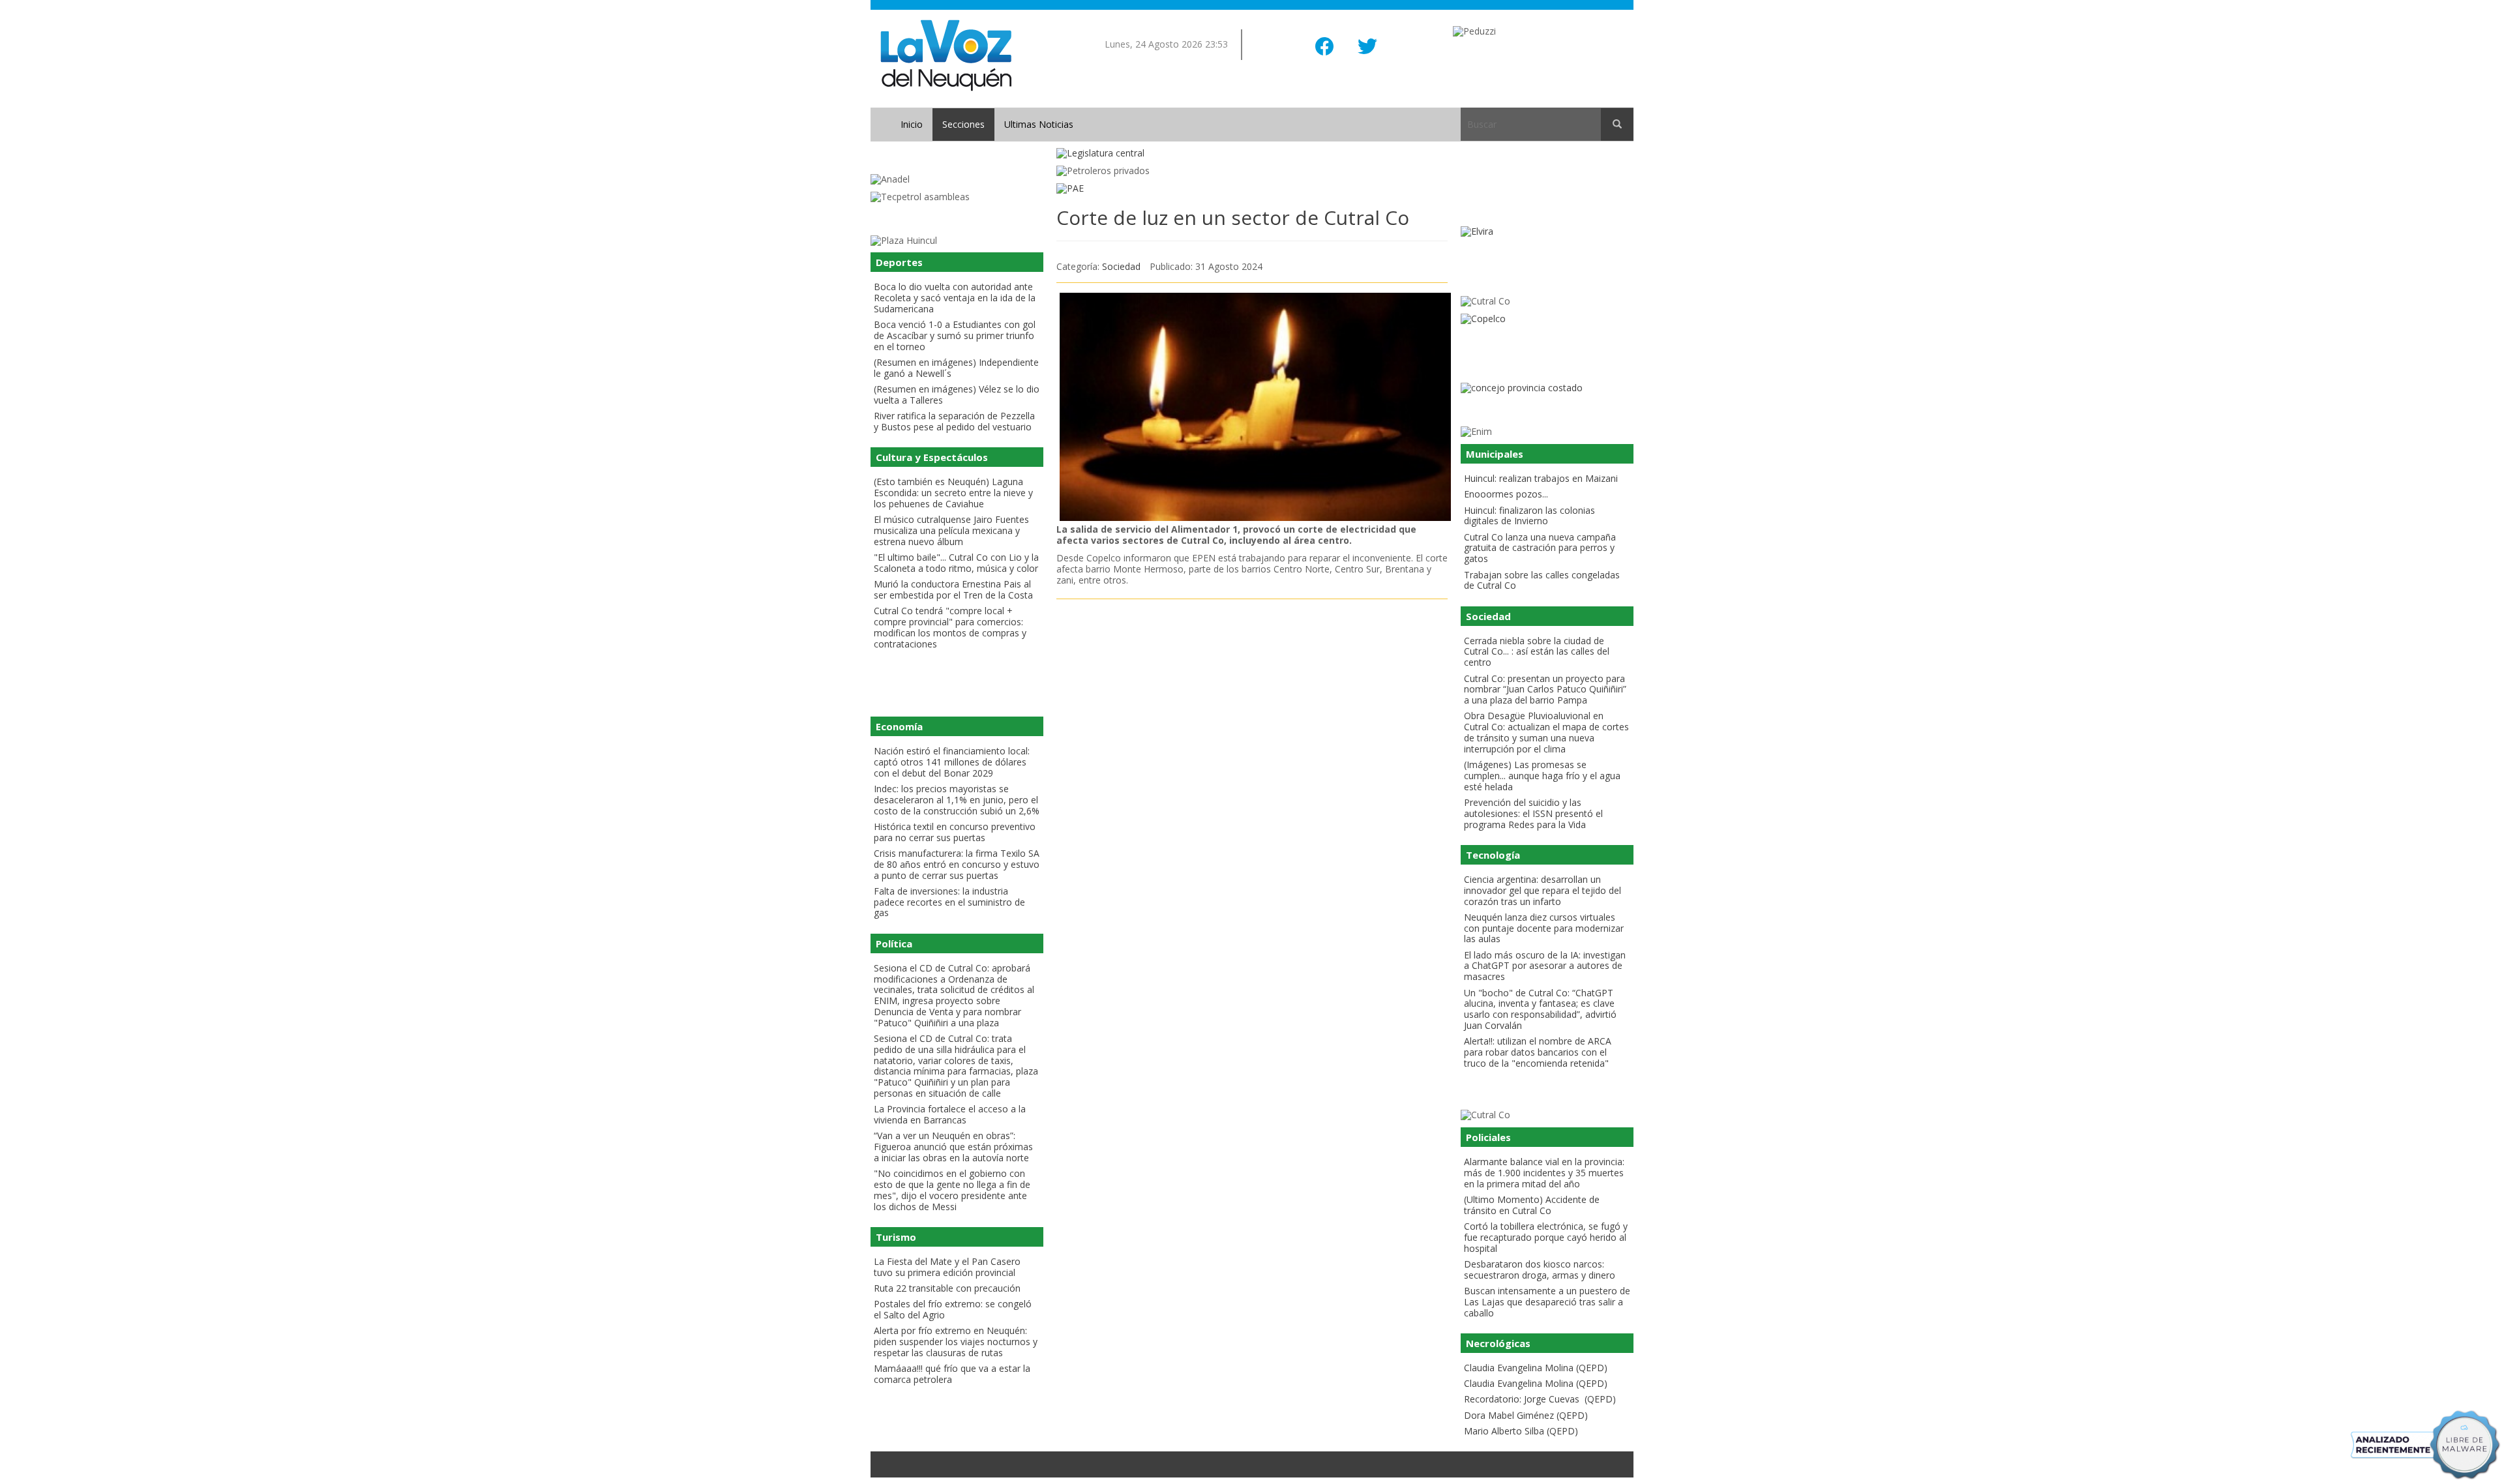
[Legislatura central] (1252, 154)
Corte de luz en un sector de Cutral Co (1233, 217)
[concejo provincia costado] (1547, 388)
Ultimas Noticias (1039, 124)
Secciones (963, 124)
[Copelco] (1547, 319)
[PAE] (1252, 189)
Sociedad (1121, 266)
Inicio (912, 124)
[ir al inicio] (946, 54)
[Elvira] (1547, 232)
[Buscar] (1617, 125)
